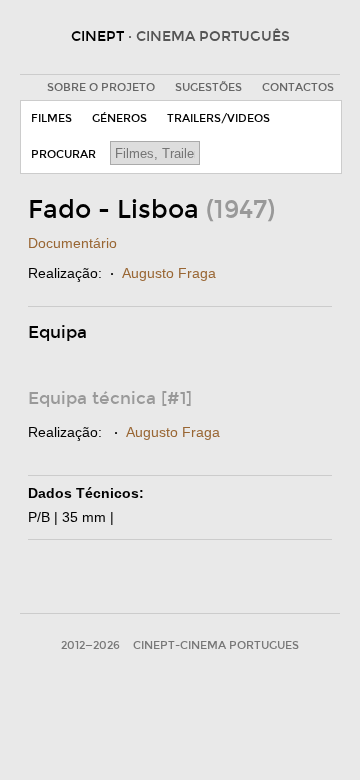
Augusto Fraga (169, 273)
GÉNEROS (119, 118)
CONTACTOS (298, 87)
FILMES (51, 118)
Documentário (72, 243)
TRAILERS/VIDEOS (218, 118)
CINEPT (180, 36)
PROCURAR (63, 154)
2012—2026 (90, 645)
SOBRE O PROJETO (101, 87)
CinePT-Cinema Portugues (216, 645)
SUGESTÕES (208, 87)
